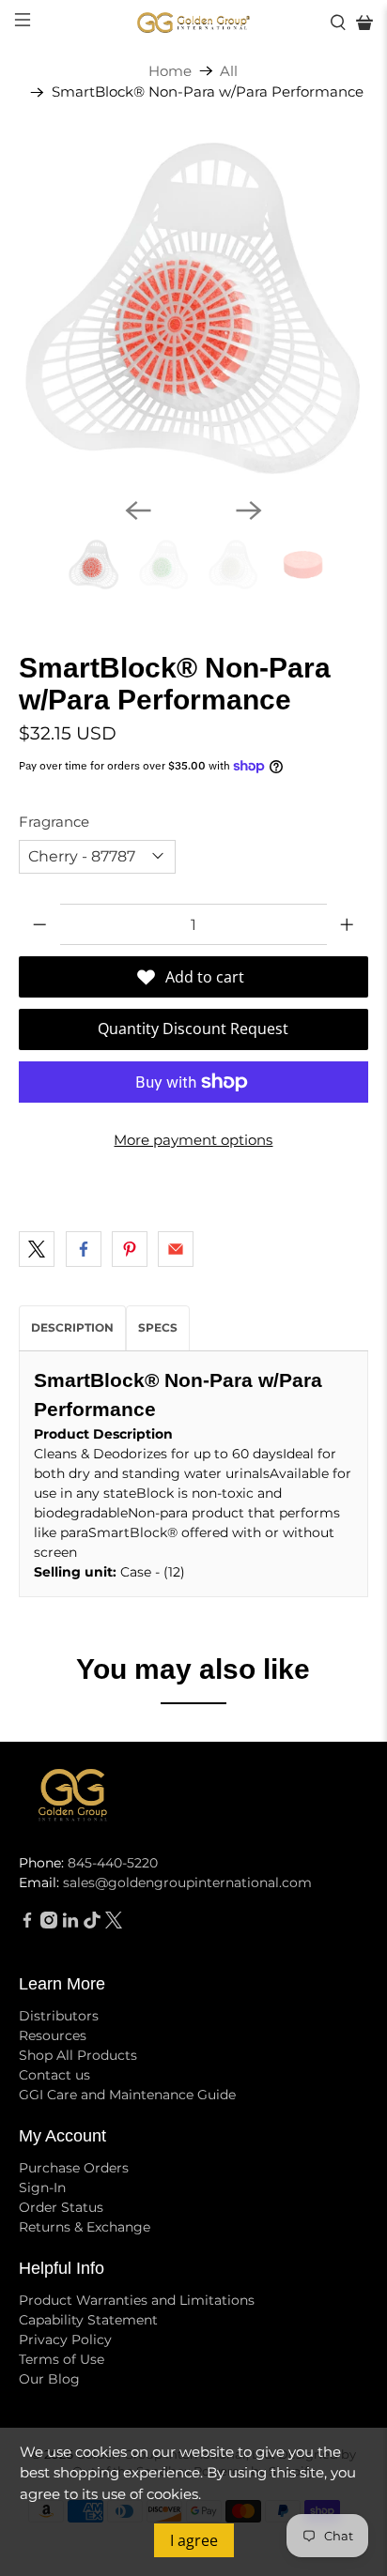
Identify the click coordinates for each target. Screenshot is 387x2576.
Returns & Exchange (85, 2227)
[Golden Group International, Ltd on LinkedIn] (70, 1924)
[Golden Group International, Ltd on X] (114, 1924)
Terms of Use (62, 2359)
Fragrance (54, 822)
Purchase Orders (74, 2168)
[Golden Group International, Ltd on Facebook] (27, 1924)
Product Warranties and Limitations (137, 2300)
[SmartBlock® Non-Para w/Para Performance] (193, 308)
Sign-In (42, 2187)
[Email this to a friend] (176, 1249)
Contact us (54, 2075)
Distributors (59, 2016)
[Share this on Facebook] (84, 1249)
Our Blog (49, 2379)
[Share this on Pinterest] (130, 1249)
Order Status (61, 2207)
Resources (53, 2035)
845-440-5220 (113, 1863)
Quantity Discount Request (193, 1029)
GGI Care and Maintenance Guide (127, 2095)
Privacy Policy (65, 2340)
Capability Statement (88, 2320)
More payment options (193, 1140)
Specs (158, 1327)
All (229, 71)
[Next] (249, 511)
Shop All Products (78, 2055)
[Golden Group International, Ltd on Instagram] (49, 1924)
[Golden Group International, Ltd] (193, 23)
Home (170, 71)
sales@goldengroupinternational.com (187, 1882)
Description (72, 1327)
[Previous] (138, 511)
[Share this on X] (37, 1249)
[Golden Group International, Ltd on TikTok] (92, 1924)
